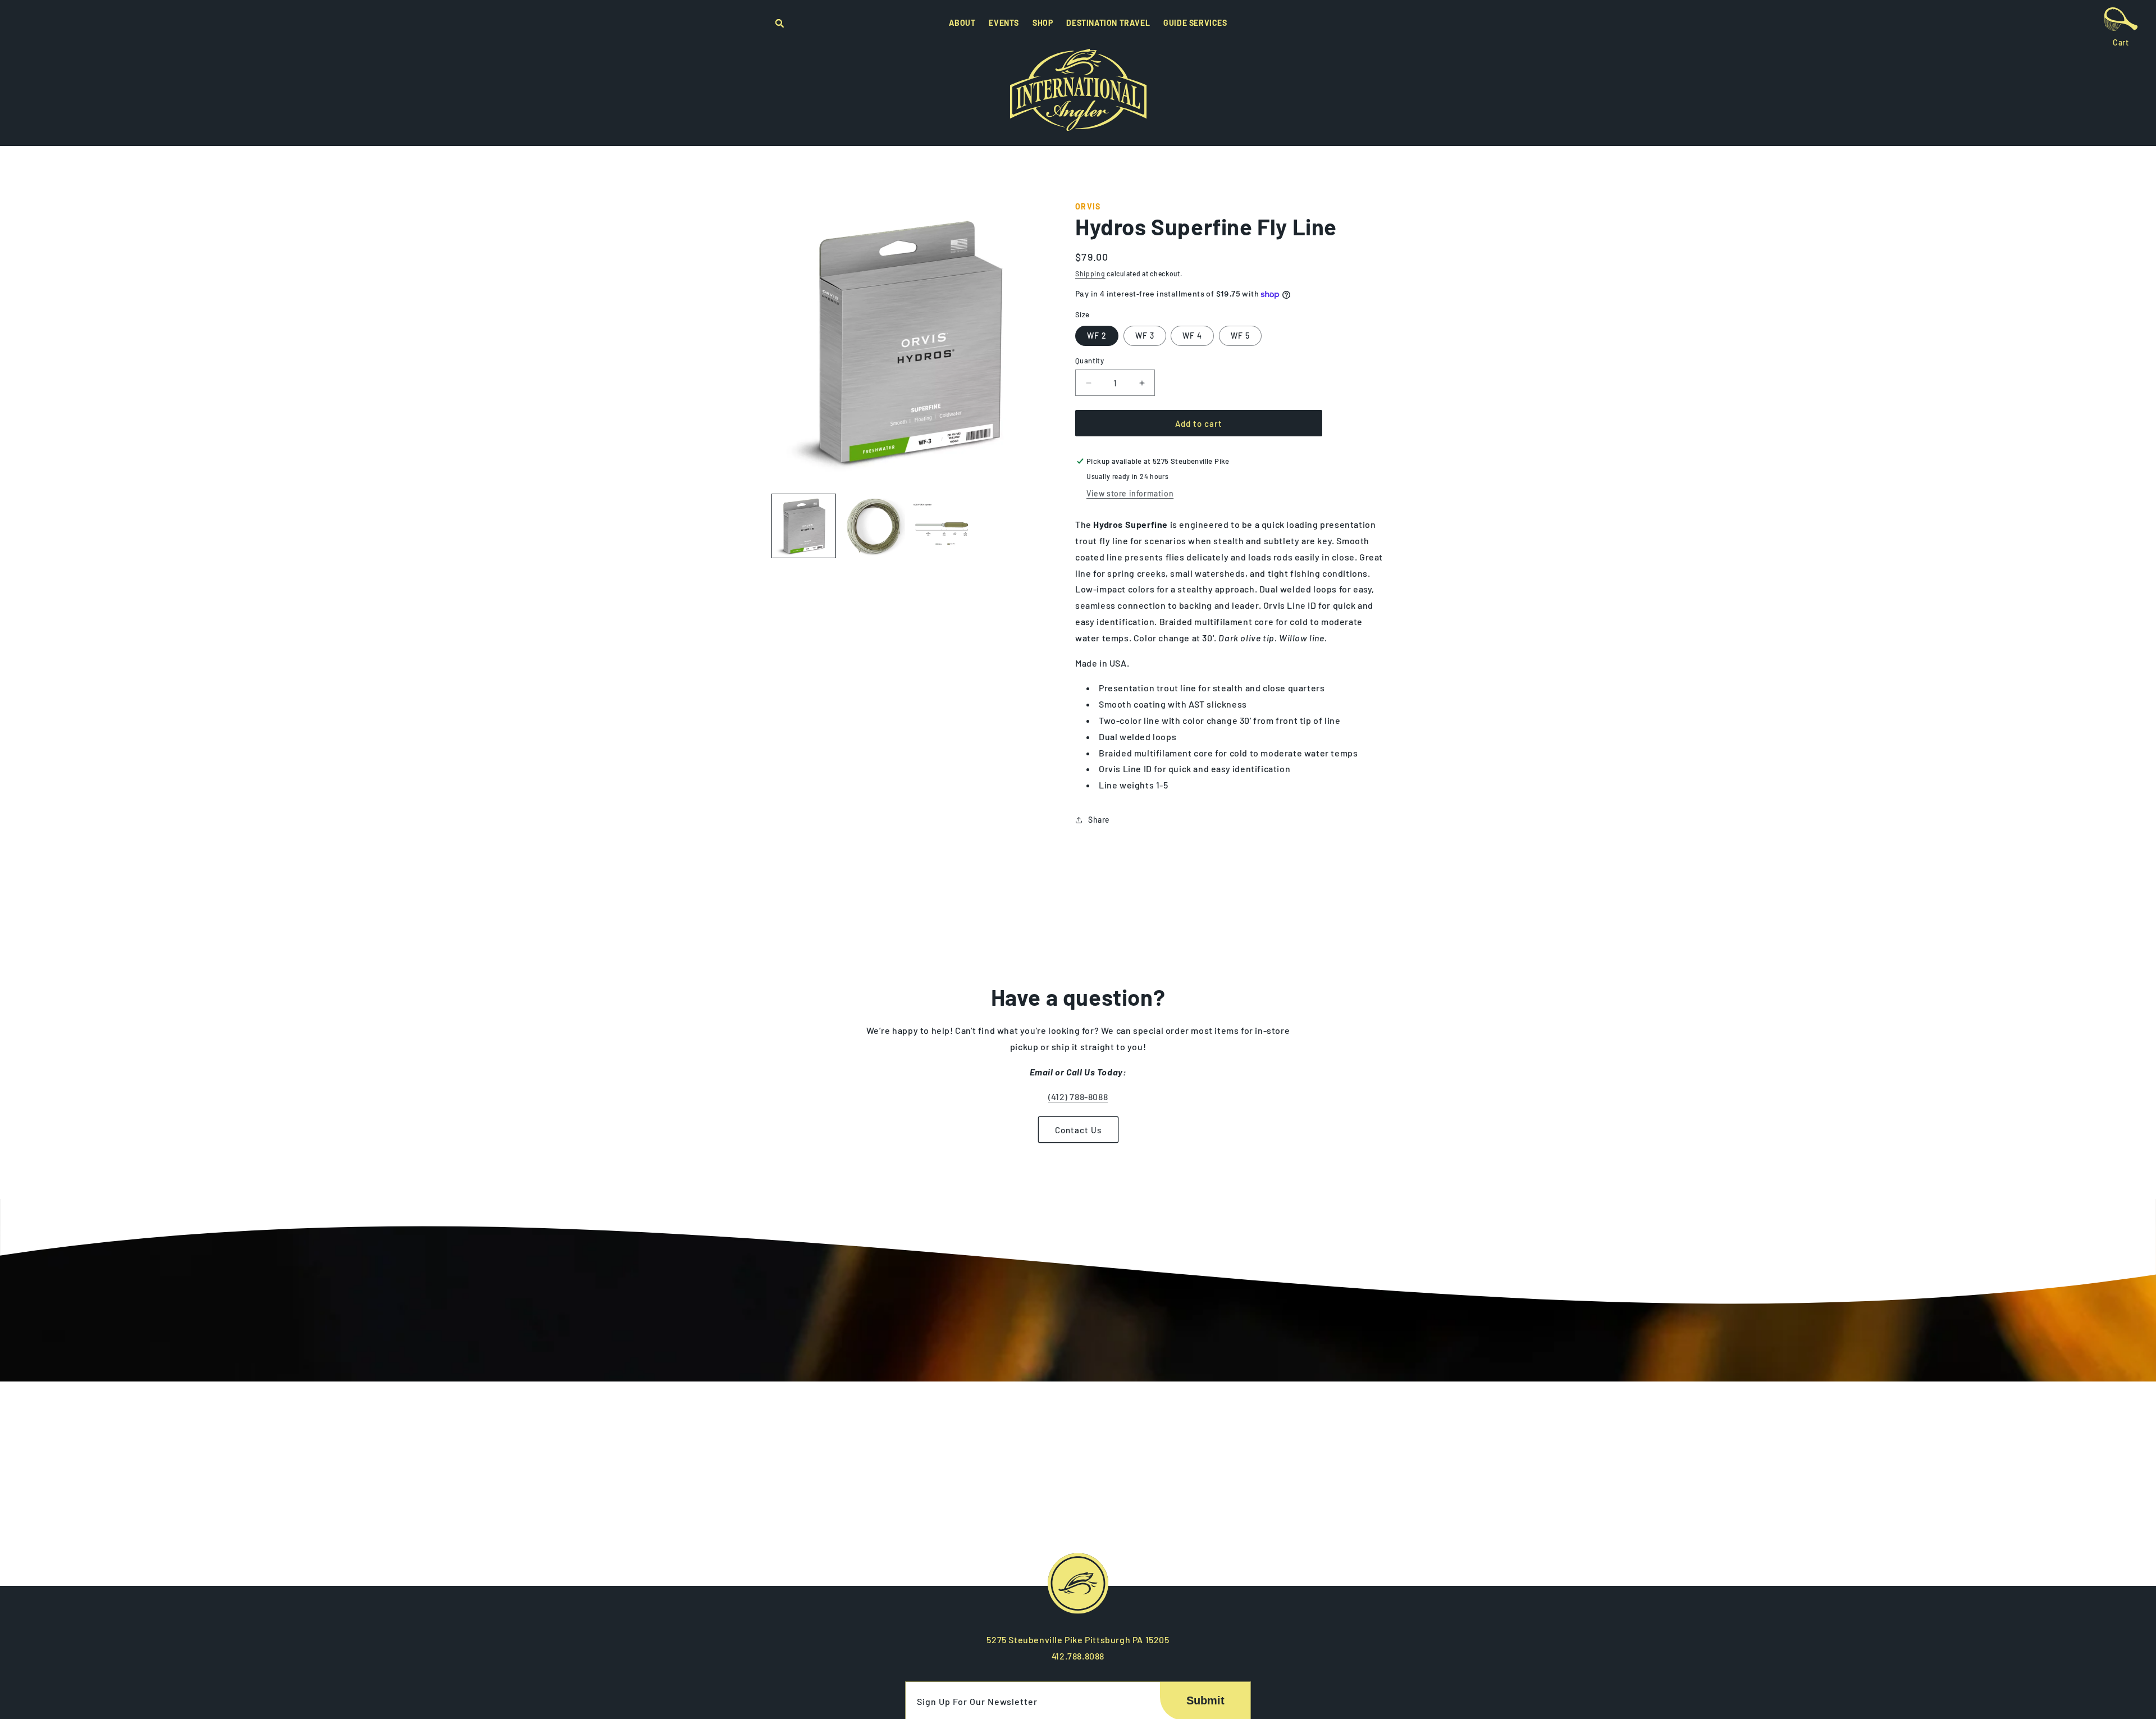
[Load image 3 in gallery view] (942, 526)
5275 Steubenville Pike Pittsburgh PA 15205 (1078, 1640)
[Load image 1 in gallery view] (804, 526)
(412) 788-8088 (1078, 1096)
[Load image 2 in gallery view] (873, 526)
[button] (779, 25)
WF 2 (1097, 336)
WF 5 (1240, 336)
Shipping (1090, 273)
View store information (1130, 493)
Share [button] (1099, 820)
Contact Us (1078, 1130)
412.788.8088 (1078, 1656)
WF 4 (1192, 336)
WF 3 (1145, 336)
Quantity (1090, 361)
